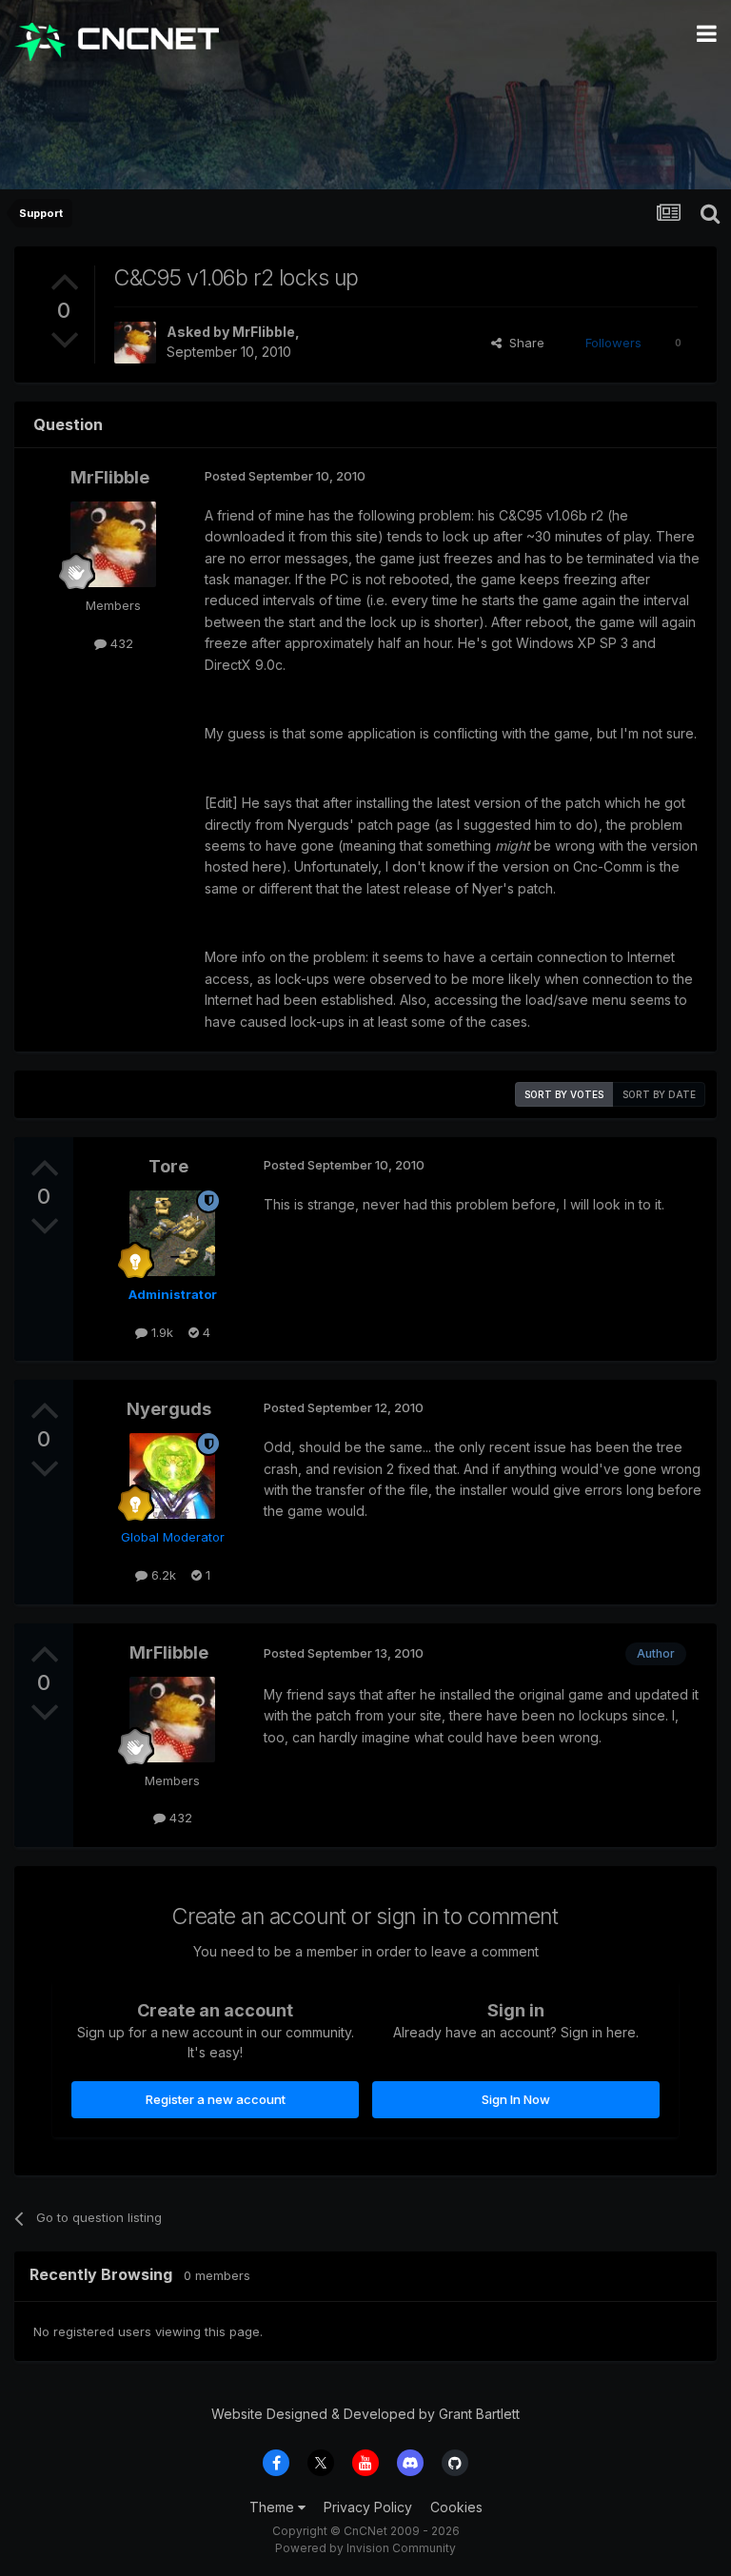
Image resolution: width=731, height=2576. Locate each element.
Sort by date (659, 1094)
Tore (168, 1166)
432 (120, 643)
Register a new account (216, 2099)
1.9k (160, 1332)
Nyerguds (169, 1409)
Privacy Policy (368, 2507)
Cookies (456, 2507)
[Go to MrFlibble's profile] (135, 343)
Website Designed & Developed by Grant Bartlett (365, 2414)
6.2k (162, 1575)
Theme (274, 2507)
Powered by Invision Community (365, 2548)
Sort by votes (564, 1094)
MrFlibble (264, 332)
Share (523, 343)
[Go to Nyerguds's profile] (172, 1476)
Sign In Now (516, 2099)
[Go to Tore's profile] (172, 1233)
